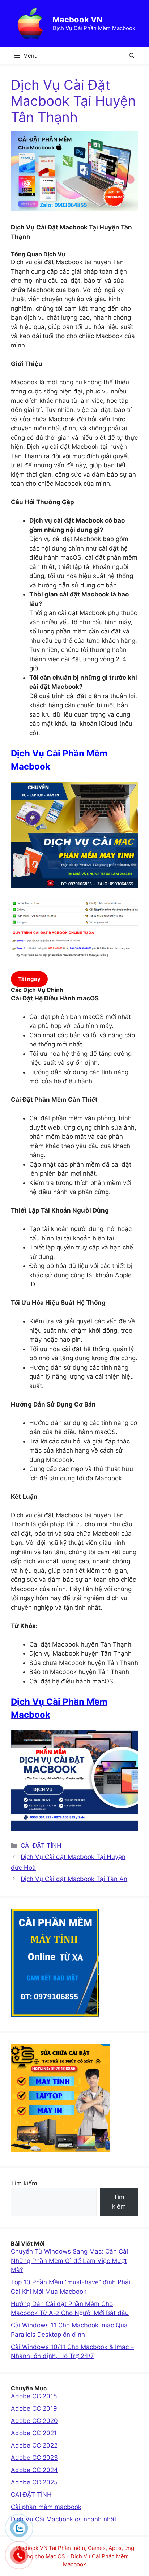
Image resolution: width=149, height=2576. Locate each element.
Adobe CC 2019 (34, 2408)
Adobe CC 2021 (34, 2433)
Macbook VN (77, 20)
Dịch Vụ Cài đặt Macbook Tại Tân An (74, 1879)
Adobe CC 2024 (34, 2470)
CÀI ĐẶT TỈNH (41, 1846)
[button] (132, 56)
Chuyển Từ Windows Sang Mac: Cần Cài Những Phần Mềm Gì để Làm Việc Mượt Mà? (69, 2261)
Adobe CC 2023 (34, 2458)
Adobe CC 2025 (34, 2482)
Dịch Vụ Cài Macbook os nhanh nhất (64, 2519)
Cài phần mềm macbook (46, 2507)
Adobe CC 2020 (34, 2421)
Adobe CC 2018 (34, 2396)
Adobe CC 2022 (34, 2445)
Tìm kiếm (24, 2183)
